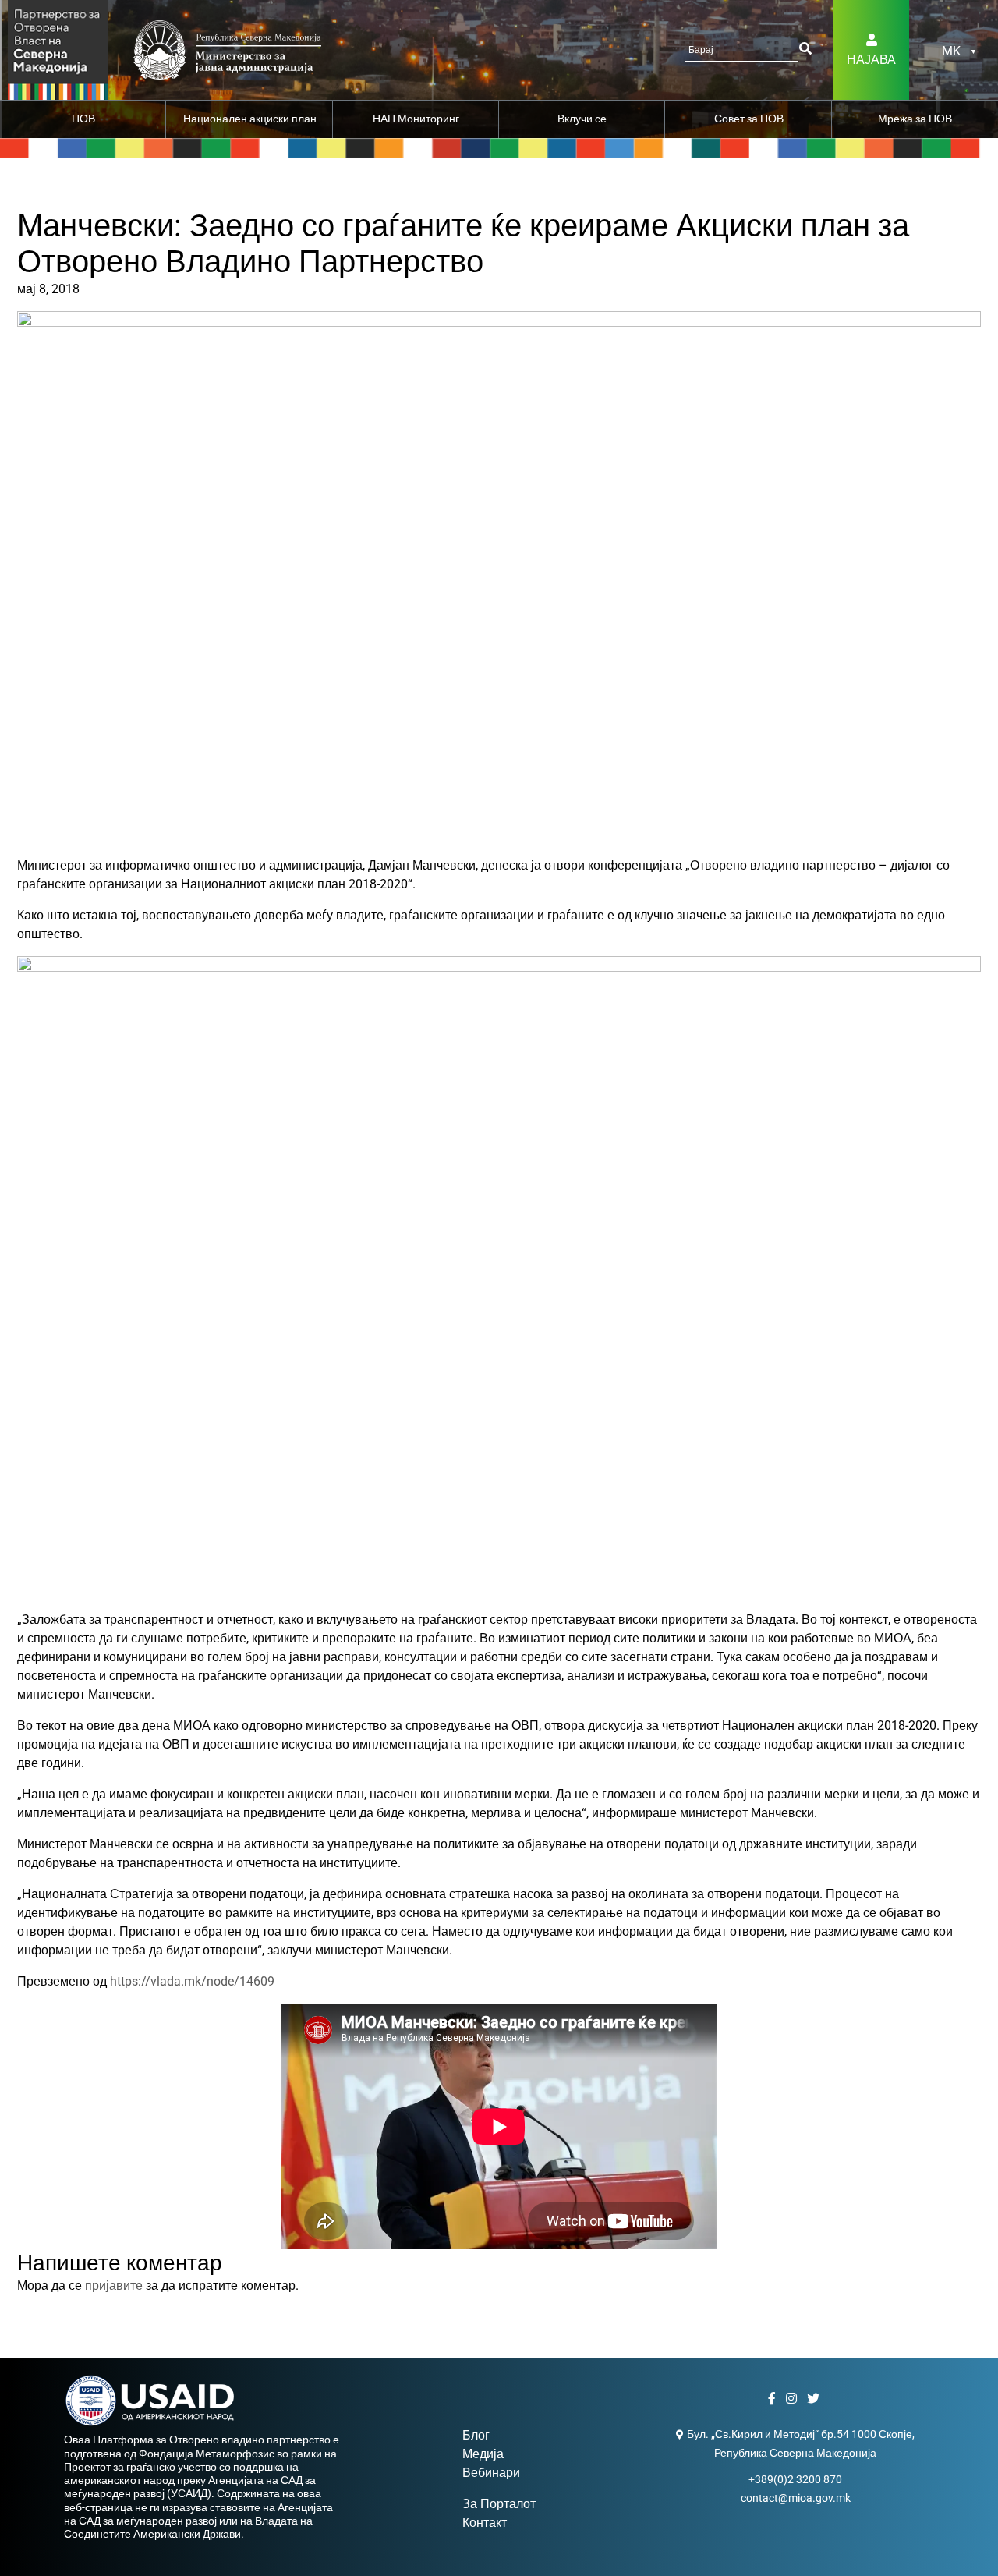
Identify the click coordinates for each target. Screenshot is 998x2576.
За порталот (499, 2504)
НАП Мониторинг (416, 119)
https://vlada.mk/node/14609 (192, 1981)
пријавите (114, 2285)
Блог (476, 2435)
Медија (483, 2454)
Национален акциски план (250, 119)
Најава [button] (871, 60)
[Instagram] (793, 2399)
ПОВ (83, 119)
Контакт (485, 2523)
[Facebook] (774, 2399)
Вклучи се (582, 119)
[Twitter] (815, 2399)
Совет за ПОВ (749, 119)
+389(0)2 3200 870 (795, 2479)
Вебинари (491, 2473)
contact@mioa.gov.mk (796, 2498)
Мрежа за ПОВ (915, 119)
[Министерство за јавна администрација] (58, 49)
